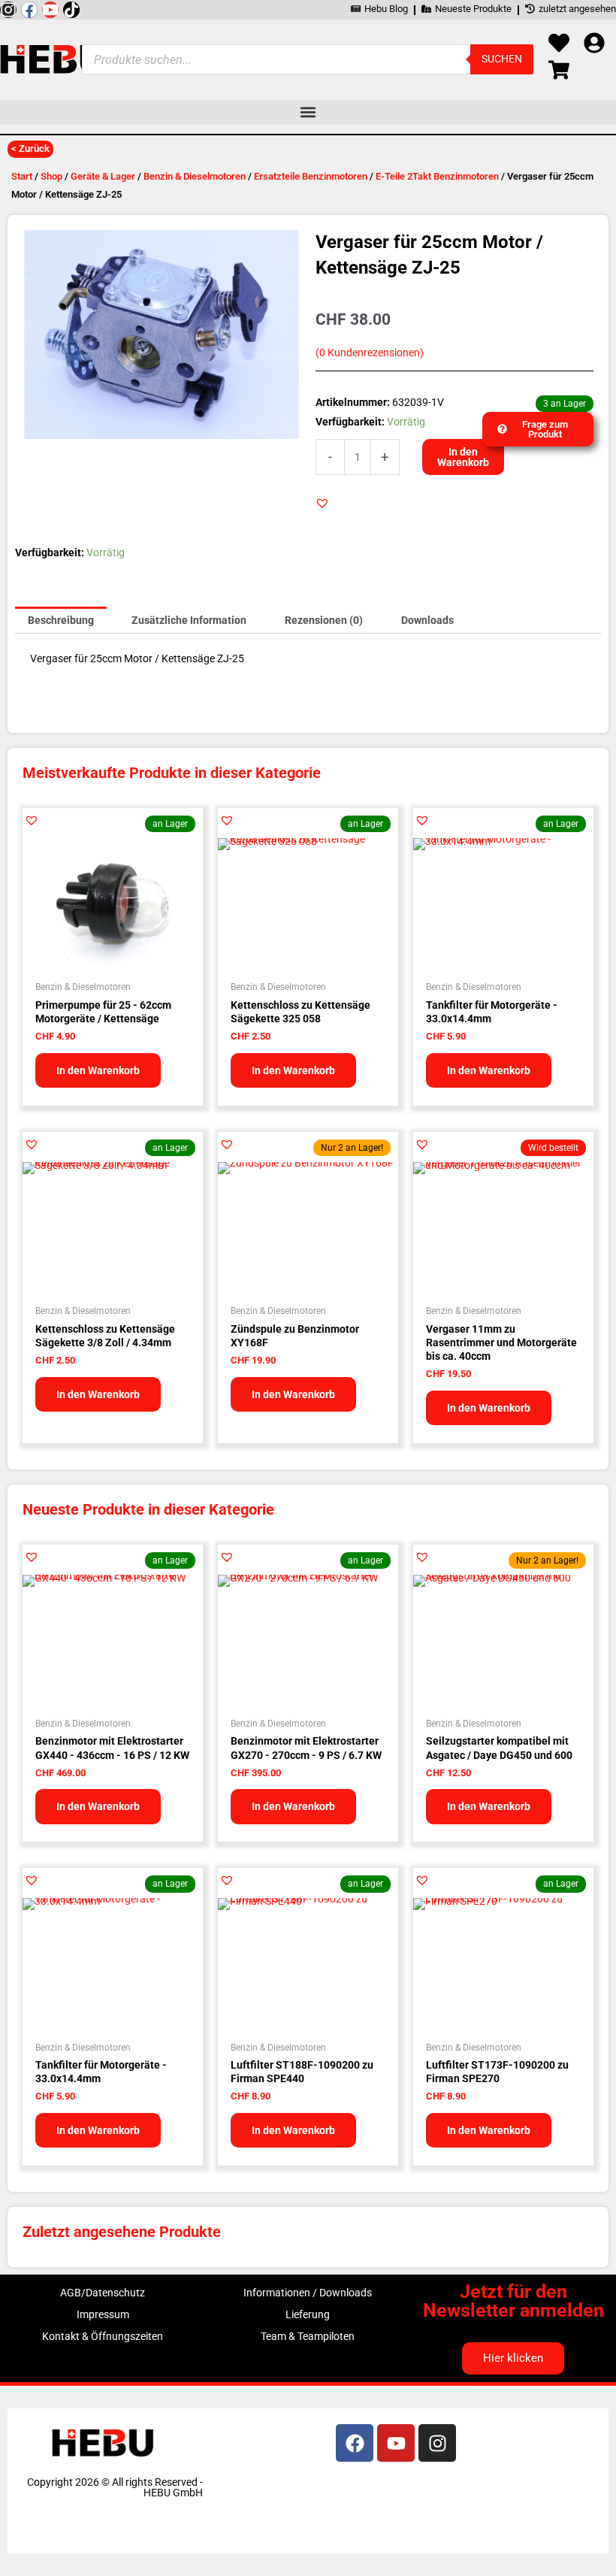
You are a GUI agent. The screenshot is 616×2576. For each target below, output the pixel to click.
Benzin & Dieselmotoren (195, 176)
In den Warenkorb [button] (98, 1070)
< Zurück (30, 148)
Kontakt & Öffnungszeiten (103, 2336)
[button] (308, 112)
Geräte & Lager (103, 176)
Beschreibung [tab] (61, 620)
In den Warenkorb (463, 457)
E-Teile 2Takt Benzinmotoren (437, 176)
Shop (51, 176)
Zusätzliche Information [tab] (189, 620)
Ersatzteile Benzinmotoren (311, 176)
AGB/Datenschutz (103, 2293)
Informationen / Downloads (308, 2293)
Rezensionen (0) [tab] (324, 620)
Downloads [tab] (427, 620)
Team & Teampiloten (308, 2336)
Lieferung (308, 2314)
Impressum (103, 2314)
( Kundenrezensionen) (370, 353)
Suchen (502, 59)
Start (22, 176)
